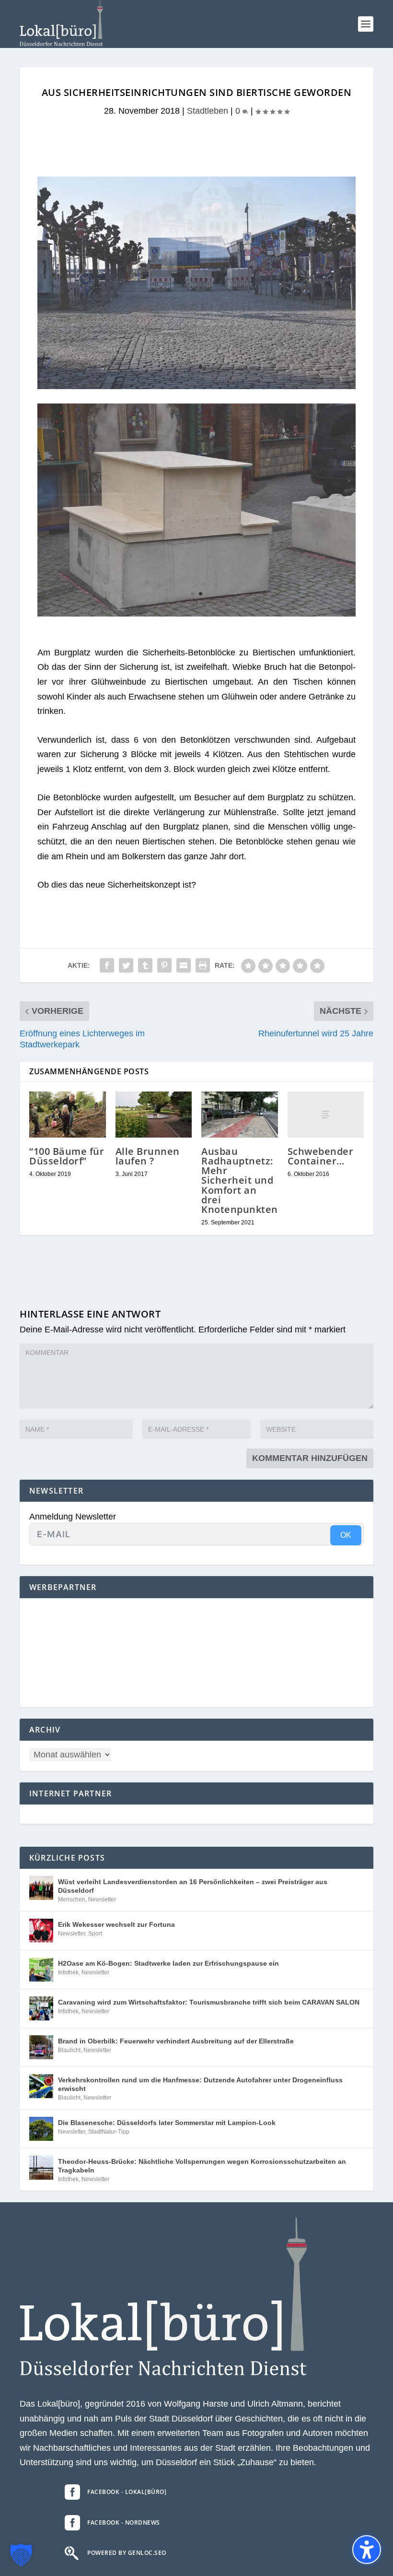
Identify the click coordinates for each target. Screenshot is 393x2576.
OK (346, 1535)
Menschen (72, 1899)
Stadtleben (208, 111)
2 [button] (201, 367)
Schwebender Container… (321, 1156)
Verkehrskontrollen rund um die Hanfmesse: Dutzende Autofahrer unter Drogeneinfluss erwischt (200, 2084)
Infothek (68, 1972)
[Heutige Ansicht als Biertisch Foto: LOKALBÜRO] (196, 614)
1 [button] (192, 367)
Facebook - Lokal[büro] (127, 2492)
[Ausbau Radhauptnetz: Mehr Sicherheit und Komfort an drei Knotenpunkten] (240, 1115)
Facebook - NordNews (124, 2523)
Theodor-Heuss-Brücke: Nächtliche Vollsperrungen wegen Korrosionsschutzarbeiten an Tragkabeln (202, 2166)
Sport (95, 1934)
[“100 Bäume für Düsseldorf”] (68, 1115)
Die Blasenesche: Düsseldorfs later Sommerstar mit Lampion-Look (167, 2123)
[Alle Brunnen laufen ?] (154, 1115)
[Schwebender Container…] (326, 1115)
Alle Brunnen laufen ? (148, 1156)
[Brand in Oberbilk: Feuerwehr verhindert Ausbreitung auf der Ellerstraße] (41, 2047)
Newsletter (102, 1899)
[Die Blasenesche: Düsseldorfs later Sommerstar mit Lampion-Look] (41, 2129)
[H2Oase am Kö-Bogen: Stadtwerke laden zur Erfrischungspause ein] (41, 1970)
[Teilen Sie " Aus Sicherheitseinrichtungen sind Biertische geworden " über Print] (203, 965)
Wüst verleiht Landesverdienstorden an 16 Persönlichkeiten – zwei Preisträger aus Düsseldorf (193, 1886)
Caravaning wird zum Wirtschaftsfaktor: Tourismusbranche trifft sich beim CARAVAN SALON (209, 2002)
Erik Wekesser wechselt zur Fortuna (116, 1924)
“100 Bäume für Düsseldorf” (67, 1156)
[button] (366, 24)
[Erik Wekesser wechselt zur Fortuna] (41, 1931)
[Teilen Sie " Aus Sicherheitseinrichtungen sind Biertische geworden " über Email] (184, 965)
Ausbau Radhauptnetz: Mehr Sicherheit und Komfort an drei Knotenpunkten (240, 1180)
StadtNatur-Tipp (109, 2132)
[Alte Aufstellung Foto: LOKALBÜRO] (196, 386)
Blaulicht (69, 2050)
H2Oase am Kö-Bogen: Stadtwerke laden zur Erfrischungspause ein (168, 1963)
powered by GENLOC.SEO (127, 2553)
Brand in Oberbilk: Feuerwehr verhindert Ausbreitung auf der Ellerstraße (176, 2041)
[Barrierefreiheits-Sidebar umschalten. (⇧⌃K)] (367, 2550)
